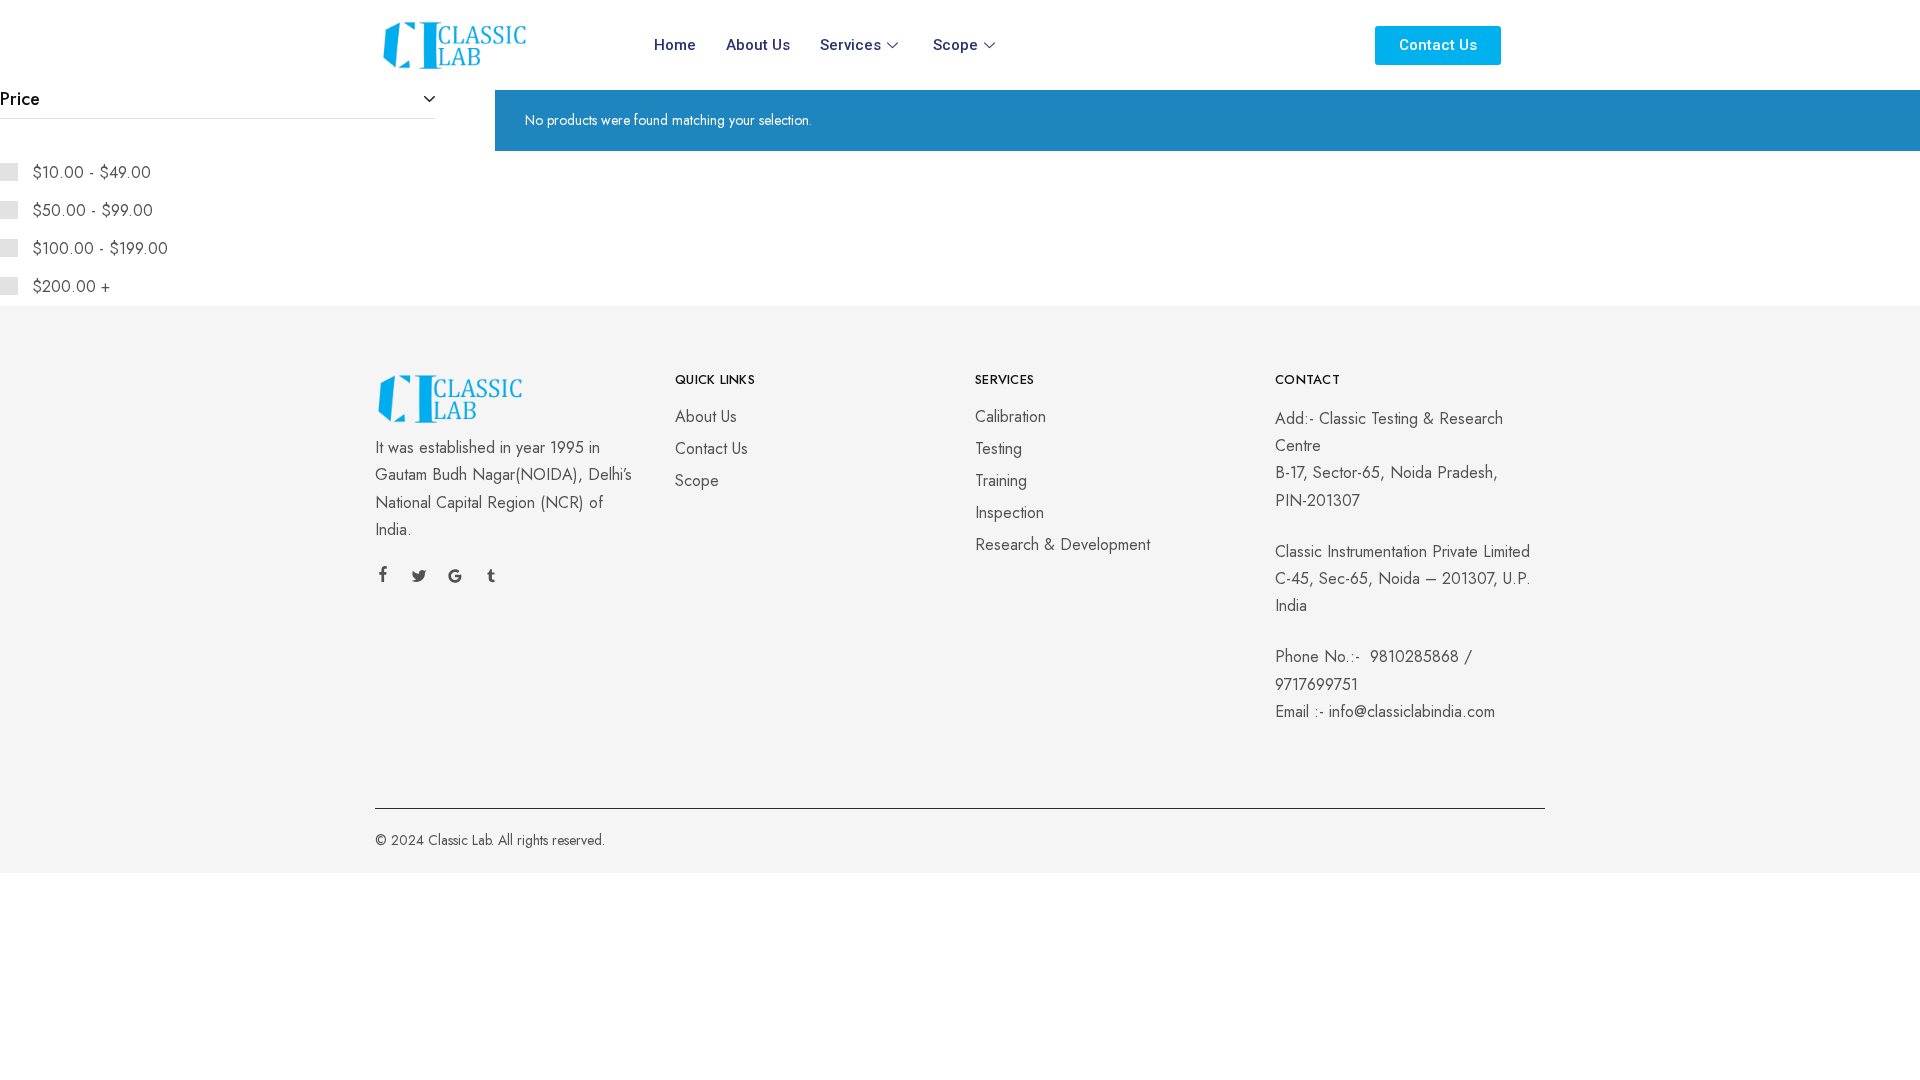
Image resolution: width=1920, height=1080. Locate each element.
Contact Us (711, 448)
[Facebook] (383, 577)
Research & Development (1062, 544)
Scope (955, 45)
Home (675, 45)
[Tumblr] (491, 579)
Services (850, 45)
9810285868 (1414, 656)
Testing (998, 448)
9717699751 (1316, 684)
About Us (758, 45)
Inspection (1009, 512)
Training (1001, 480)
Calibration (1010, 416)
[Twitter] (419, 579)
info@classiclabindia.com (1412, 711)
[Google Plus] (455, 579)
